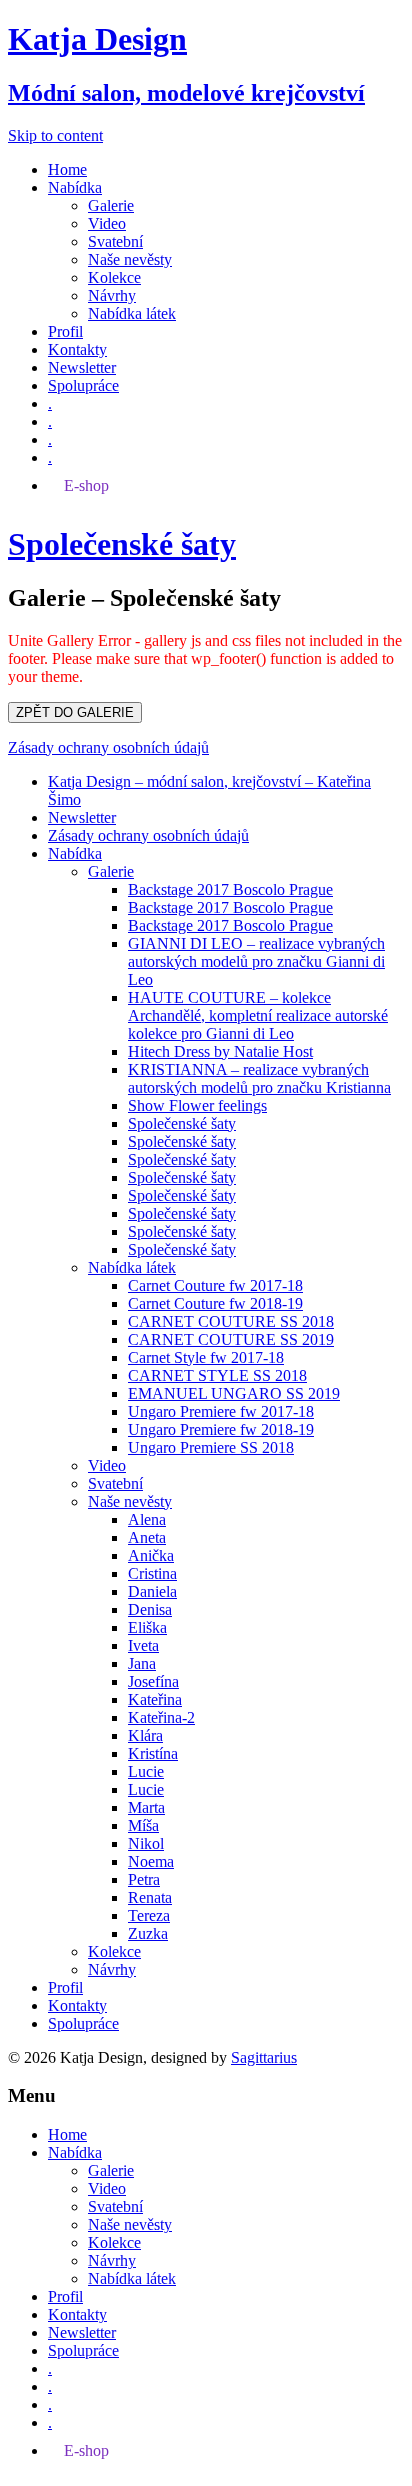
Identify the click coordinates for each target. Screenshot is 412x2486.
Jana (142, 1663)
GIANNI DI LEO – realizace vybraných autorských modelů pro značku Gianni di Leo (256, 961)
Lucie (146, 1771)
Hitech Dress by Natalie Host (220, 1051)
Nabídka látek (132, 313)
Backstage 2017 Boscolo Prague (230, 889)
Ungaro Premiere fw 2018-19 (221, 1429)
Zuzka (148, 1933)
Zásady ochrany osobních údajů (108, 747)
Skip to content (55, 135)
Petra (144, 1879)
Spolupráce (83, 385)
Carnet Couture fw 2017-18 (215, 1285)
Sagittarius (264, 2057)
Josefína (153, 1681)
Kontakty (77, 349)
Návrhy (112, 295)
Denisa (150, 1609)
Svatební (115, 241)
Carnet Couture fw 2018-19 (215, 1303)
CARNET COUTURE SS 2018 (231, 1321)
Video (107, 223)
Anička (151, 1555)
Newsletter (82, 367)
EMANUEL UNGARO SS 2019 (234, 1393)
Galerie (111, 205)
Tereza (149, 1915)
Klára (145, 1735)
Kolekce (114, 277)
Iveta (143, 1645)
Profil (65, 331)
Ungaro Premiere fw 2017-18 (221, 1411)
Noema (151, 1861)
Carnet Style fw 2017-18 (206, 1357)
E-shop (86, 485)
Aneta (147, 1537)
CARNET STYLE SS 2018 (217, 1375)
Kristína (153, 1753)
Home (67, 169)
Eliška (147, 1627)
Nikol (146, 1843)
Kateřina (155, 1699)
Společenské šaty (182, 1123)
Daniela (152, 1591)
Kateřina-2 (161, 1717)
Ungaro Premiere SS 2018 (211, 1447)
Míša (143, 1825)
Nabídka (75, 187)
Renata (150, 1897)
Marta (146, 1807)
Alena (147, 1519)
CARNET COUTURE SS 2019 (231, 1339)
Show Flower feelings (197, 1105)
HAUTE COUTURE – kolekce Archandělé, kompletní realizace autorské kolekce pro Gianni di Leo (258, 1015)
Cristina (152, 1573)
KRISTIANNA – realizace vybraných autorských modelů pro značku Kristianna (259, 1078)
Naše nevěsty (130, 259)
